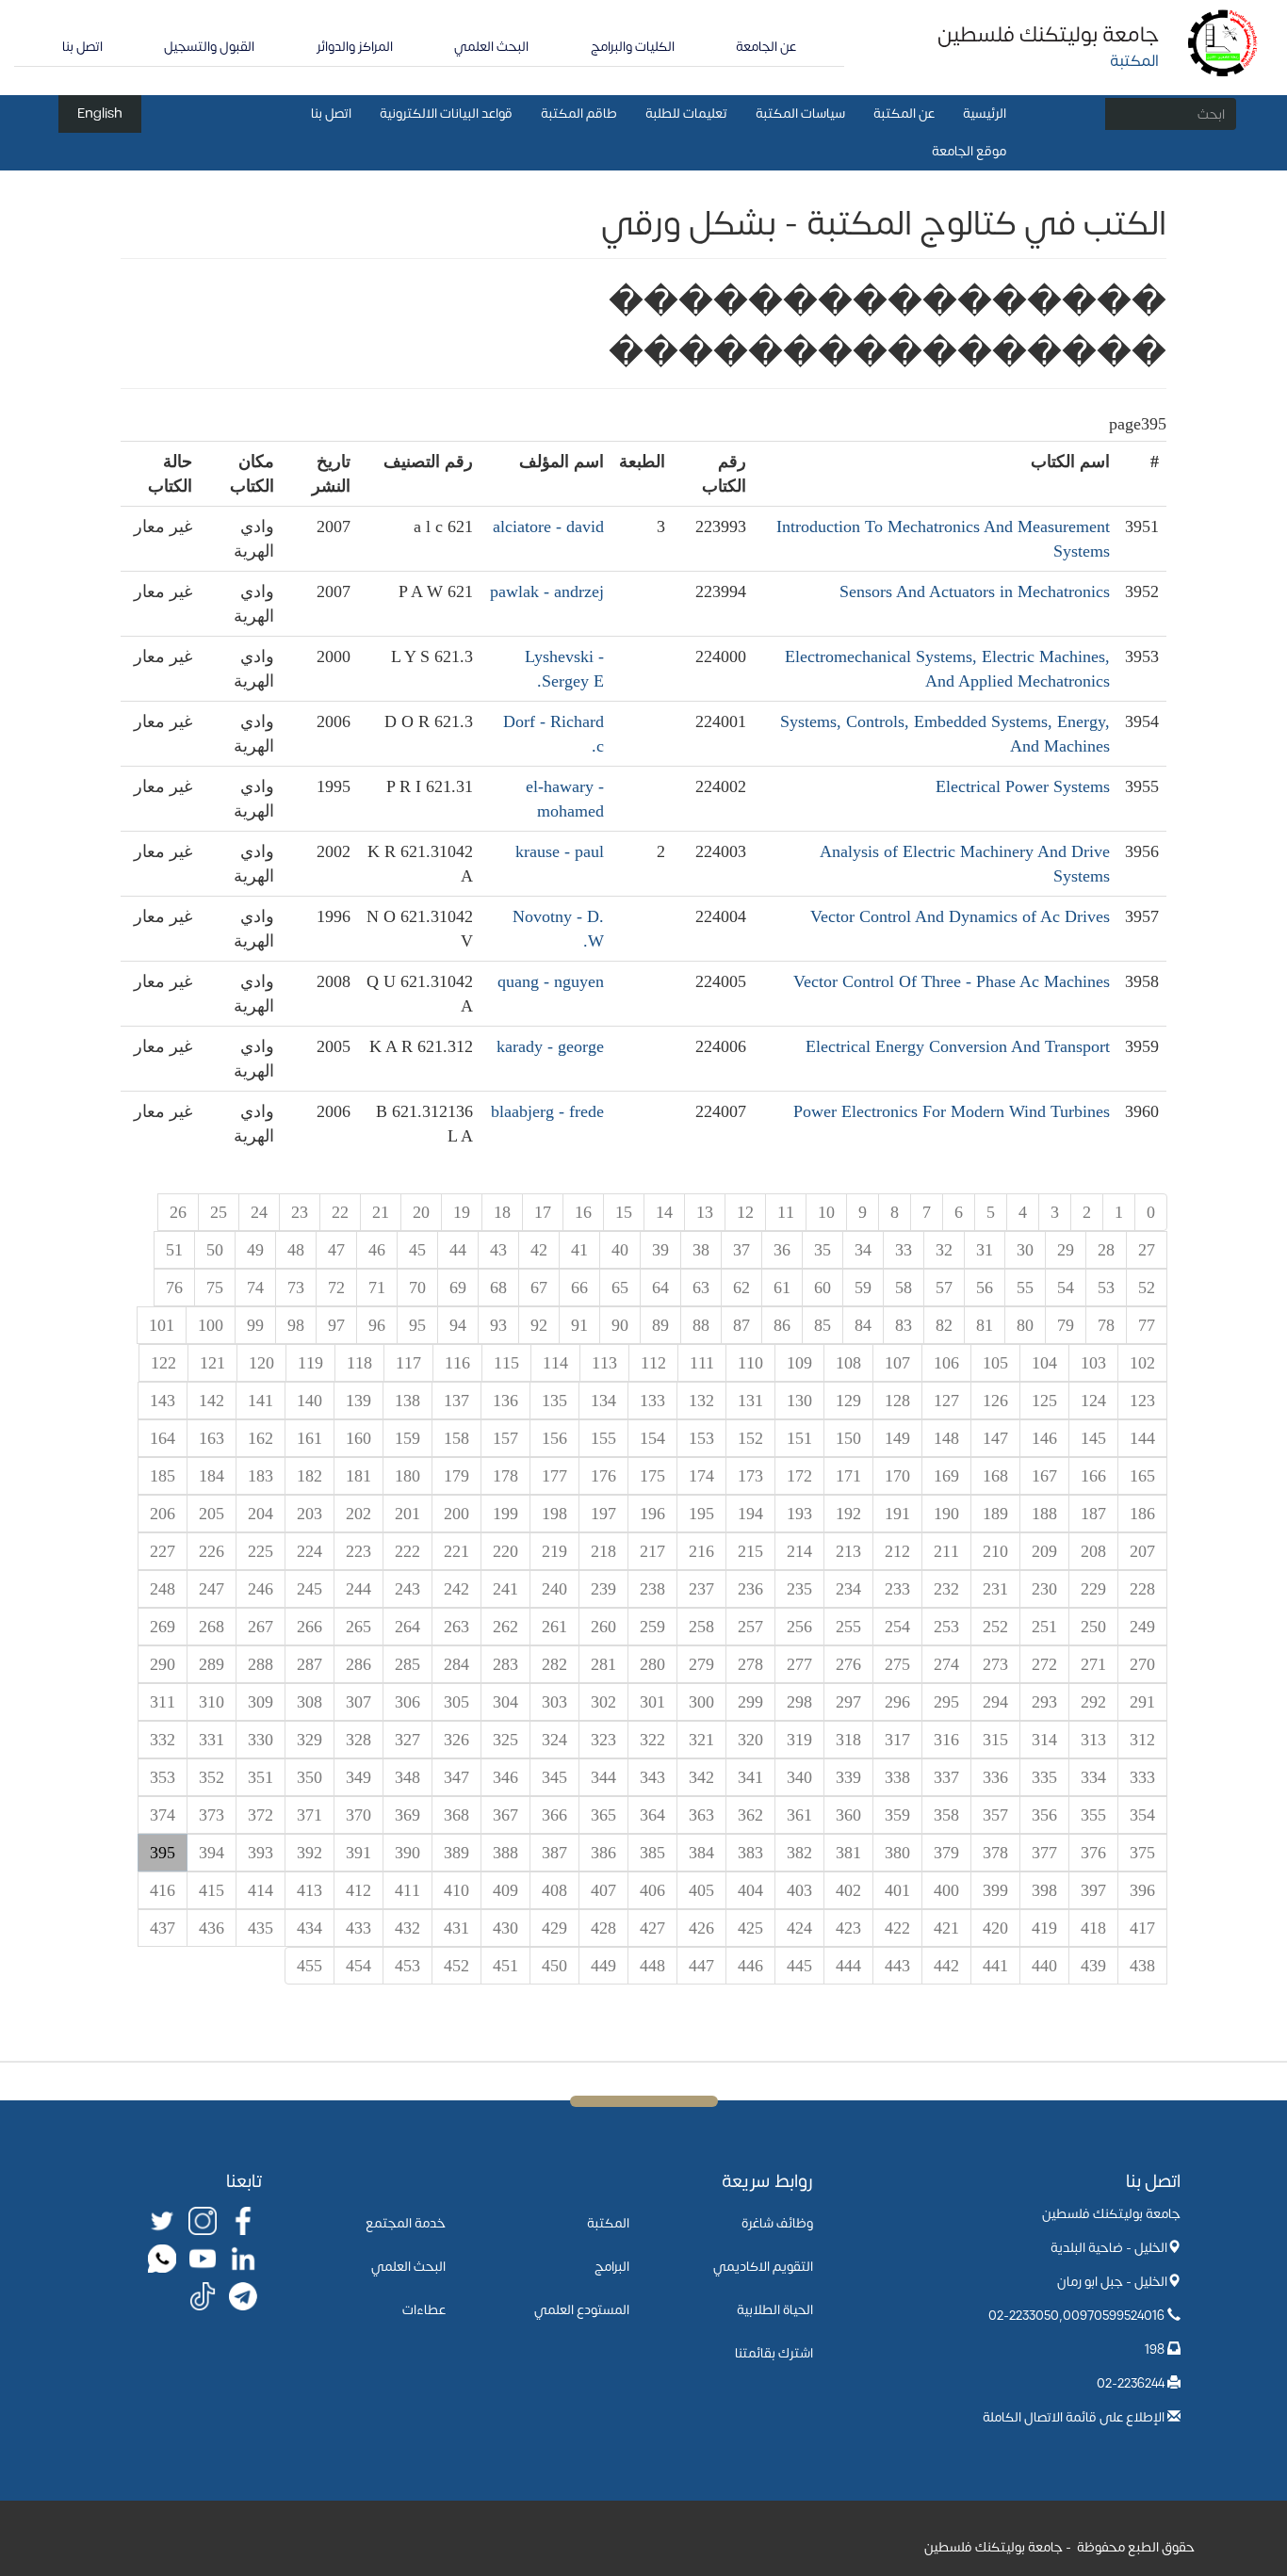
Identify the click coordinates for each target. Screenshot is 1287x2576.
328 (358, 1740)
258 (701, 1627)
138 (407, 1401)
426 (701, 1928)
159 (407, 1438)
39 (660, 1250)
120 (261, 1363)
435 (261, 1928)
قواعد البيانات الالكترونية (446, 113)
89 (660, 1325)
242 (456, 1589)
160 (358, 1438)
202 (358, 1514)
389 (456, 1853)
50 (215, 1250)
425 (750, 1928)
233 (897, 1589)
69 (458, 1288)
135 (554, 1401)
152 (750, 1438)
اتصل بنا (82, 47)
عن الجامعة (766, 47)
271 (1093, 1664)
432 (407, 1928)
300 (701, 1702)
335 (1044, 1777)
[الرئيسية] (1223, 42)
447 (701, 1966)
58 (904, 1288)
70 (417, 1288)
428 (603, 1928)
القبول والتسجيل (209, 47)
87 (741, 1325)
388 (505, 1853)
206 (163, 1514)
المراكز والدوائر (355, 47)
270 (1142, 1664)
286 (358, 1664)
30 (1025, 1250)
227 (163, 1551)
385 (652, 1853)
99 (255, 1325)
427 (652, 1928)
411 (407, 1890)
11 (786, 1212)
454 (358, 1966)
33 (904, 1250)
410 (456, 1890)
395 (163, 1853)
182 (310, 1476)
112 (653, 1363)
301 (652, 1702)
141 (261, 1401)
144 (1142, 1438)
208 (1093, 1551)
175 (652, 1476)
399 (995, 1890)
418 (1093, 1928)
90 (620, 1325)
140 (310, 1401)
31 (985, 1250)
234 (848, 1589)
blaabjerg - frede (547, 1111)
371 (310, 1815)
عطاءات (424, 2310)
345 (554, 1777)
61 (782, 1288)
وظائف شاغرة (777, 2223)
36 (782, 1250)
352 (212, 1777)
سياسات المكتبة (800, 113)
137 (456, 1401)
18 (502, 1212)
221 (456, 1551)
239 (603, 1589)
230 (1044, 1589)
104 (1044, 1363)
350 (310, 1777)
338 (897, 1777)
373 (212, 1815)
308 (310, 1702)
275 (897, 1664)
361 (799, 1815)
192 (848, 1514)
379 (946, 1853)
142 (212, 1401)
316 (946, 1740)
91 (579, 1325)
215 (750, 1551)
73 (296, 1288)
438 (1142, 1966)
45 (417, 1250)
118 (359, 1363)
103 (1093, 1363)
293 (1044, 1702)
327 (407, 1740)
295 (946, 1702)
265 (358, 1627)
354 (1142, 1815)
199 (505, 1514)
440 (1044, 1966)
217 (652, 1551)
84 (863, 1325)
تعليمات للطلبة (686, 113)
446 (750, 1966)
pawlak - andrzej (547, 591)
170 (897, 1476)
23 (300, 1212)
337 (946, 1777)
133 (652, 1401)
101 (162, 1325)
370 (358, 1815)
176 (603, 1476)
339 (848, 1777)
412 (358, 1890)
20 (421, 1212)
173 (750, 1476)
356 (1044, 1815)
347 (456, 1777)
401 (897, 1890)
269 (163, 1627)
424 (799, 1928)
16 (583, 1212)
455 (310, 1966)
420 (995, 1928)
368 (456, 1815)
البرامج (612, 2267)
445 (799, 1966)
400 (946, 1890)
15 (624, 1212)
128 (897, 1401)
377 (1044, 1853)
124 (1093, 1401)
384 (701, 1853)
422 (897, 1928)
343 (652, 1777)
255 (848, 1627)
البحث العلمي (491, 47)
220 (505, 1551)
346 (505, 1777)
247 (212, 1589)
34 (863, 1250)
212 (897, 1551)
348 (407, 1777)
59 (863, 1288)
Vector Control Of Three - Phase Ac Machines (952, 981)
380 (897, 1853)
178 (505, 1476)
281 (603, 1664)
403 (799, 1890)
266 (310, 1627)
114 (555, 1363)
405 (701, 1890)
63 (701, 1288)
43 (498, 1250)
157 (505, 1438)
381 (848, 1853)
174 (701, 1476)
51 (174, 1250)
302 (603, 1702)
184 (212, 1476)
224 (310, 1551)
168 (995, 1476)
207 (1142, 1551)
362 (750, 1815)
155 (603, 1438)
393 (261, 1853)
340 (799, 1777)
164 (163, 1438)
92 (539, 1325)
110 (750, 1363)
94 (458, 1325)
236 (750, 1589)
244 (358, 1589)
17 (543, 1212)
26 (178, 1212)
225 (261, 1551)
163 (212, 1438)
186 (1142, 1514)
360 (848, 1815)
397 (1093, 1890)
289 (212, 1664)
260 (603, 1627)
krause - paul (560, 851)
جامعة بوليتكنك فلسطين (1048, 35)
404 (750, 1890)
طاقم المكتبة (579, 113)
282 (554, 1664)
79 (1066, 1325)
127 (946, 1401)
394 (212, 1853)
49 (255, 1250)
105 (995, 1363)
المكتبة (608, 2223)
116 (457, 1363)
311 (163, 1702)
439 (1093, 1966)
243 (407, 1589)
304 (505, 1702)
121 (212, 1363)
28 (1106, 1250)
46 (377, 1250)
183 (261, 1476)
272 (1044, 1664)
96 (377, 1325)
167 (1044, 1476)
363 (701, 1815)
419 (1044, 1928)
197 (603, 1514)
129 (848, 1401)
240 (554, 1589)
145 (1093, 1438)
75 (215, 1288)
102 (1142, 1363)
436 (212, 1928)
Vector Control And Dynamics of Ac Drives (960, 916)
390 (407, 1853)
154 (652, 1438)
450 (554, 1966)
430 (505, 1928)
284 (456, 1664)
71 (377, 1288)
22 (340, 1212)
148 (946, 1438)
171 (848, 1476)
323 (603, 1740)
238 (652, 1589)
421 (946, 1928)
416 (163, 1890)
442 (946, 1966)
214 (799, 1551)
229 (1093, 1589)
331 (212, 1740)
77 (1147, 1325)
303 (554, 1702)
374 (163, 1815)
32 (944, 1250)
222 (407, 1551)
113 (604, 1363)
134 (603, 1401)
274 (946, 1664)
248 (163, 1589)
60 (823, 1288)
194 (750, 1514)
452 (456, 1966)
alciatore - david (548, 527)
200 (456, 1514)
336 (995, 1777)
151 (799, 1438)
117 (408, 1363)
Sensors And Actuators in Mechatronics (975, 591)
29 (1066, 1250)
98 (296, 1325)
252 (995, 1627)
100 (211, 1325)
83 (904, 1325)
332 (163, 1740)
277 (799, 1664)
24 (259, 1212)
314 (1044, 1740)
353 (163, 1777)
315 (995, 1740)
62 (741, 1288)
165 (1142, 1476)
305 (456, 1702)
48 (296, 1250)
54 (1066, 1288)
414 (261, 1890)
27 (1147, 1250)
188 (1044, 1514)
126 (995, 1401)
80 (1025, 1325)
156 (554, 1438)
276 (848, 1664)
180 (407, 1476)
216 (701, 1551)
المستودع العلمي (582, 2310)
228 (1142, 1589)
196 (652, 1514)
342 (701, 1777)
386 (603, 1853)
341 (750, 1777)
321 (701, 1740)
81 (985, 1325)
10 (826, 1212)
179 (456, 1476)
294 (995, 1702)
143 (163, 1401)
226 (212, 1551)
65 (620, 1288)
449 (603, 1966)
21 (381, 1212)
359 (897, 1815)
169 (946, 1476)
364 (652, 1815)
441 (995, 1966)
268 (212, 1627)
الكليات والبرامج (633, 47)
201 (407, 1514)
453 (407, 1966)
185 (163, 1476)
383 (750, 1853)
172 (799, 1476)
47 (336, 1250)
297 (848, 1702)
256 (799, 1627)
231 (995, 1589)
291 (1142, 1702)
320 (750, 1740)
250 (1093, 1627)
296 (897, 1702)
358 (946, 1815)
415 (212, 1890)
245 (310, 1589)
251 (1044, 1627)
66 (579, 1288)
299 (750, 1702)
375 (1142, 1853)
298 (799, 1702)
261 (554, 1627)
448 (652, 1966)
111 (702, 1363)
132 (701, 1401)
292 (1093, 1702)
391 (358, 1853)
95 (417, 1325)
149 (897, 1438)
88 (701, 1325)
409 (505, 1890)
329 (310, 1740)
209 (1044, 1551)
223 (358, 1551)
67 (539, 1288)
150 (848, 1438)
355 (1093, 1815)
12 (745, 1212)
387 (554, 1853)
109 (799, 1363)
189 (995, 1514)
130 (799, 1401)
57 (944, 1288)
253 (946, 1627)
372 (261, 1815)
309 (261, 1702)
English (100, 113)
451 (505, 1966)
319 (799, 1740)
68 (498, 1288)
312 (1142, 1740)
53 (1106, 1288)
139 (358, 1401)
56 (985, 1288)
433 (358, 1928)
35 (823, 1250)
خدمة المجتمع (406, 2223)
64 (660, 1288)
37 (741, 1250)
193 (799, 1514)
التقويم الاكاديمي (763, 2267)
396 (1142, 1890)
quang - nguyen (551, 981)
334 (1093, 1777)
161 (310, 1438)
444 (848, 1966)
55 (1025, 1288)
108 (848, 1363)
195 (701, 1514)
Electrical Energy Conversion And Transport (958, 1046)
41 (579, 1250)
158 (456, 1438)
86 (782, 1325)
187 (1093, 1514)
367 (505, 1815)
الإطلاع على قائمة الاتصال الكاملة (1074, 2417)
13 (705, 1212)
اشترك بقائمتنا (774, 2353)
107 (897, 1363)
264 (407, 1627)
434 (310, 1928)
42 (539, 1250)
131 (750, 1401)
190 (946, 1514)
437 (163, 1928)
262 (505, 1627)
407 (603, 1890)
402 (848, 1890)
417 (1142, 1928)
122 (163, 1363)
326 (456, 1740)
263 (456, 1627)
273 (995, 1664)
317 (897, 1740)
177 (554, 1476)
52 (1147, 1288)
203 (310, 1514)
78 (1106, 1325)
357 (995, 1815)
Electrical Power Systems (1023, 786)
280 (652, 1664)
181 (358, 1476)
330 (261, 1740)
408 (554, 1890)
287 (310, 1664)
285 (407, 1664)
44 (458, 1250)
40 (620, 1250)
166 (1093, 1476)
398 (1044, 1890)
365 (603, 1815)
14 (664, 1212)
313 (1093, 1740)
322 (652, 1740)
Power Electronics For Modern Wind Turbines (952, 1111)
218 (603, 1551)
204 (261, 1514)
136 (505, 1401)
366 (554, 1815)
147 (995, 1438)
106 (946, 1363)
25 (219, 1212)
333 (1142, 1777)
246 (261, 1589)
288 (261, 1664)
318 (848, 1740)
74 (255, 1288)
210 (995, 1551)
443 (897, 1966)
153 (701, 1438)
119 (310, 1363)
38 (701, 1250)
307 (358, 1702)
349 (358, 1777)
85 (823, 1325)
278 (750, 1664)
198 (554, 1514)
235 (799, 1589)
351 (261, 1777)
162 (261, 1438)
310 (212, 1702)
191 (897, 1514)
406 (652, 1890)
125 (1044, 1401)
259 (652, 1627)
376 (1093, 1853)
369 (407, 1815)
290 (163, 1664)
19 (462, 1212)
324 (554, 1740)
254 (897, 1627)
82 (944, 1325)
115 (506, 1363)
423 (848, 1928)
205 (212, 1514)
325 (505, 1740)
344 (603, 1777)
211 (946, 1551)
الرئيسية (985, 113)
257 (750, 1627)
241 (505, 1589)
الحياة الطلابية (775, 2310)
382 (799, 1853)
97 (336, 1325)
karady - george (550, 1046)
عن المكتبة (904, 113)
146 (1044, 1438)
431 (456, 1928)
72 (336, 1288)
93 (498, 1325)
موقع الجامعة (969, 151)
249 (1142, 1627)
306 (407, 1702)
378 (995, 1853)
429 (554, 1928)
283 (505, 1664)
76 (174, 1288)
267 (261, 1627)
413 (310, 1890)
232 (946, 1589)
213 (848, 1551)
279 (701, 1664)
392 (310, 1853)
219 (554, 1551)
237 (701, 1589)
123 (1142, 1401)
